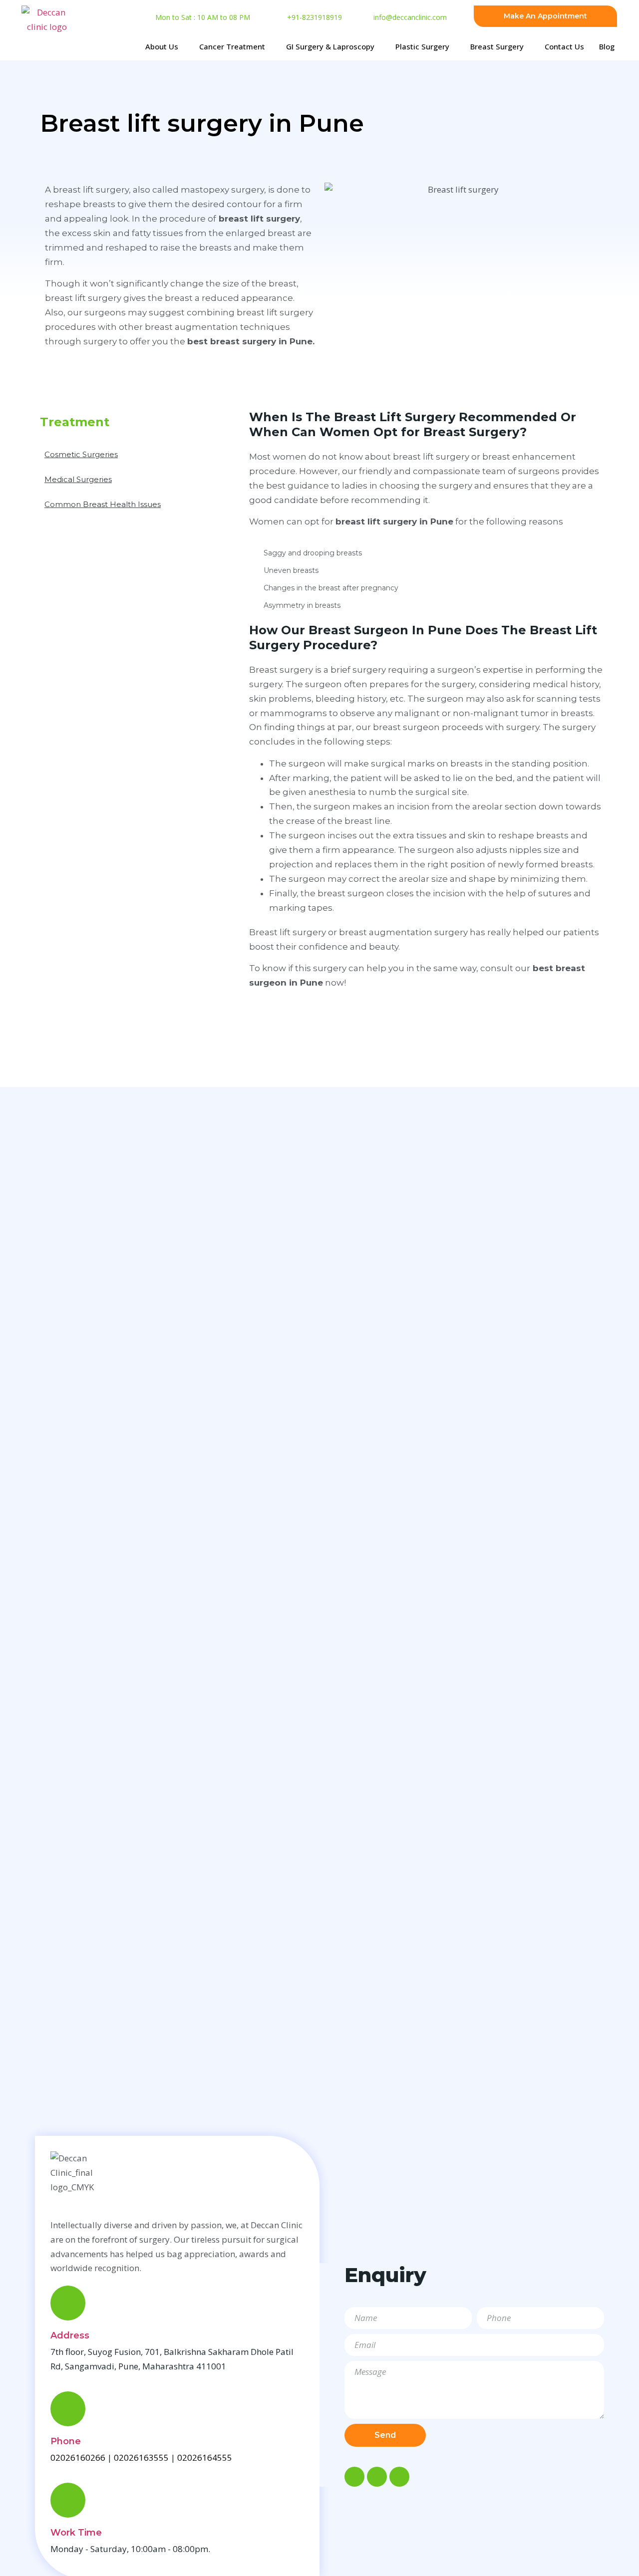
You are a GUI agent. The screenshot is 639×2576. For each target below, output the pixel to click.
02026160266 (78, 2457)
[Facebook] (354, 2477)
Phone (66, 2441)
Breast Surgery (497, 46)
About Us (162, 46)
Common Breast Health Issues (103, 504)
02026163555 (141, 2457)
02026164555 (205, 2457)
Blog (607, 46)
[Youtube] (399, 2477)
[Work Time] (68, 2500)
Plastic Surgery (422, 46)
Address (70, 2335)
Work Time (76, 2533)
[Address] (68, 2303)
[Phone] (68, 2409)
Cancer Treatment (232, 46)
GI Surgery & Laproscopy (330, 46)
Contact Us (564, 46)
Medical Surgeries (78, 479)
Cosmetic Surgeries (81, 454)
